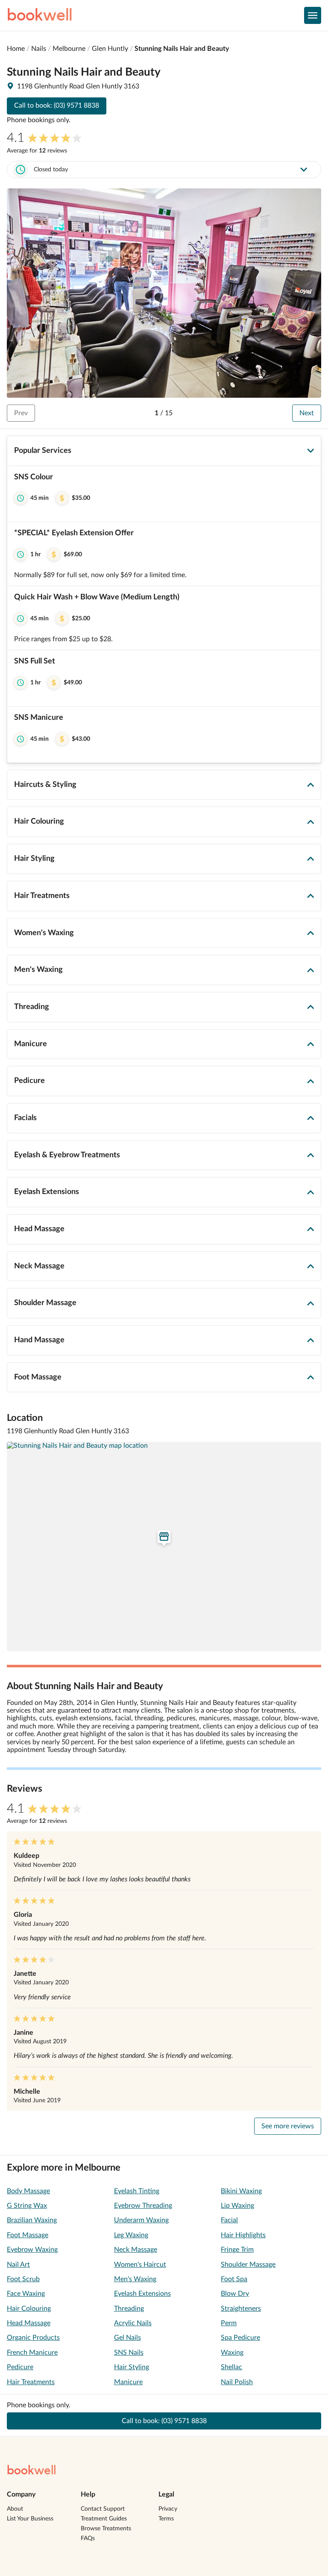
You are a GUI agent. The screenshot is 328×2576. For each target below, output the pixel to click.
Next (307, 413)
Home (16, 49)
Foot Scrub (23, 2279)
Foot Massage (28, 2235)
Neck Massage (136, 2250)
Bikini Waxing (241, 2191)
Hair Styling (132, 2367)
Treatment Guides (104, 2519)
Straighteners (241, 2309)
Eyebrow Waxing (32, 2250)
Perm (229, 2323)
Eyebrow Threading (143, 2206)
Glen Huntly (110, 49)
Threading (129, 2309)
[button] (164, 494)
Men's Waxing (135, 2279)
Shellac (231, 2367)
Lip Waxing (237, 2206)
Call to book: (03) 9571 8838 (57, 106)
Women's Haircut (140, 2265)
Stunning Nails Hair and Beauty (182, 49)
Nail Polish (237, 2382)
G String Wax (27, 2206)
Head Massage (29, 2323)
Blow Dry (235, 2294)
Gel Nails (127, 2338)
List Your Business (30, 2519)
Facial (229, 2220)
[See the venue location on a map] (164, 1546)
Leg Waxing (131, 2235)
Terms (166, 2519)
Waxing (232, 2353)
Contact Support (103, 2509)
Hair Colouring (29, 2309)
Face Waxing (26, 2294)
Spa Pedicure (240, 2338)
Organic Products (33, 2338)
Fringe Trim (237, 2250)
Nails (39, 49)
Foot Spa (234, 2279)
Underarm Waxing (141, 2220)
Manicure (128, 2382)
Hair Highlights (243, 2235)
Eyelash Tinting (137, 2191)
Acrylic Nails (133, 2323)
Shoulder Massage (248, 2265)
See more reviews (288, 2126)
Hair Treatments (31, 2382)
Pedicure (20, 2367)
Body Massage (28, 2191)
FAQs (88, 2538)
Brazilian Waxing (32, 2220)
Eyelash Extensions (142, 2294)
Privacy (168, 2509)
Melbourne (69, 49)
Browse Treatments (106, 2529)
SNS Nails (129, 2353)
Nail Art (18, 2265)
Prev (21, 413)
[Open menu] (313, 15)
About (15, 2509)
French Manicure (32, 2353)
